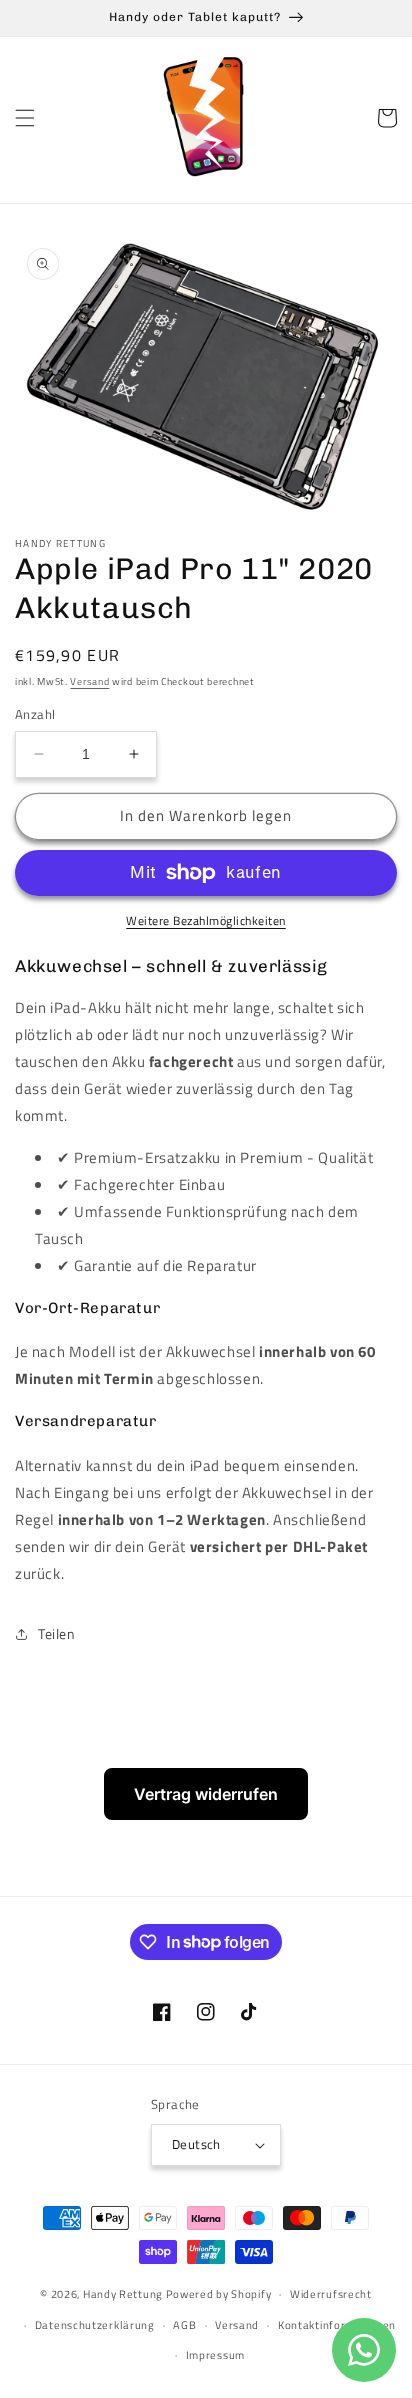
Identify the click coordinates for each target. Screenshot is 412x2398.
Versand (89, 681)
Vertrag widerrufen (206, 1794)
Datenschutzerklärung (95, 2325)
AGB (184, 2325)
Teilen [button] (57, 1633)
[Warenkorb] (387, 118)
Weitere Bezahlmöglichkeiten (206, 921)
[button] (25, 118)
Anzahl (35, 714)
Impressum (215, 2355)
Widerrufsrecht (331, 2294)
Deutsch (196, 2144)
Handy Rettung (123, 2294)
